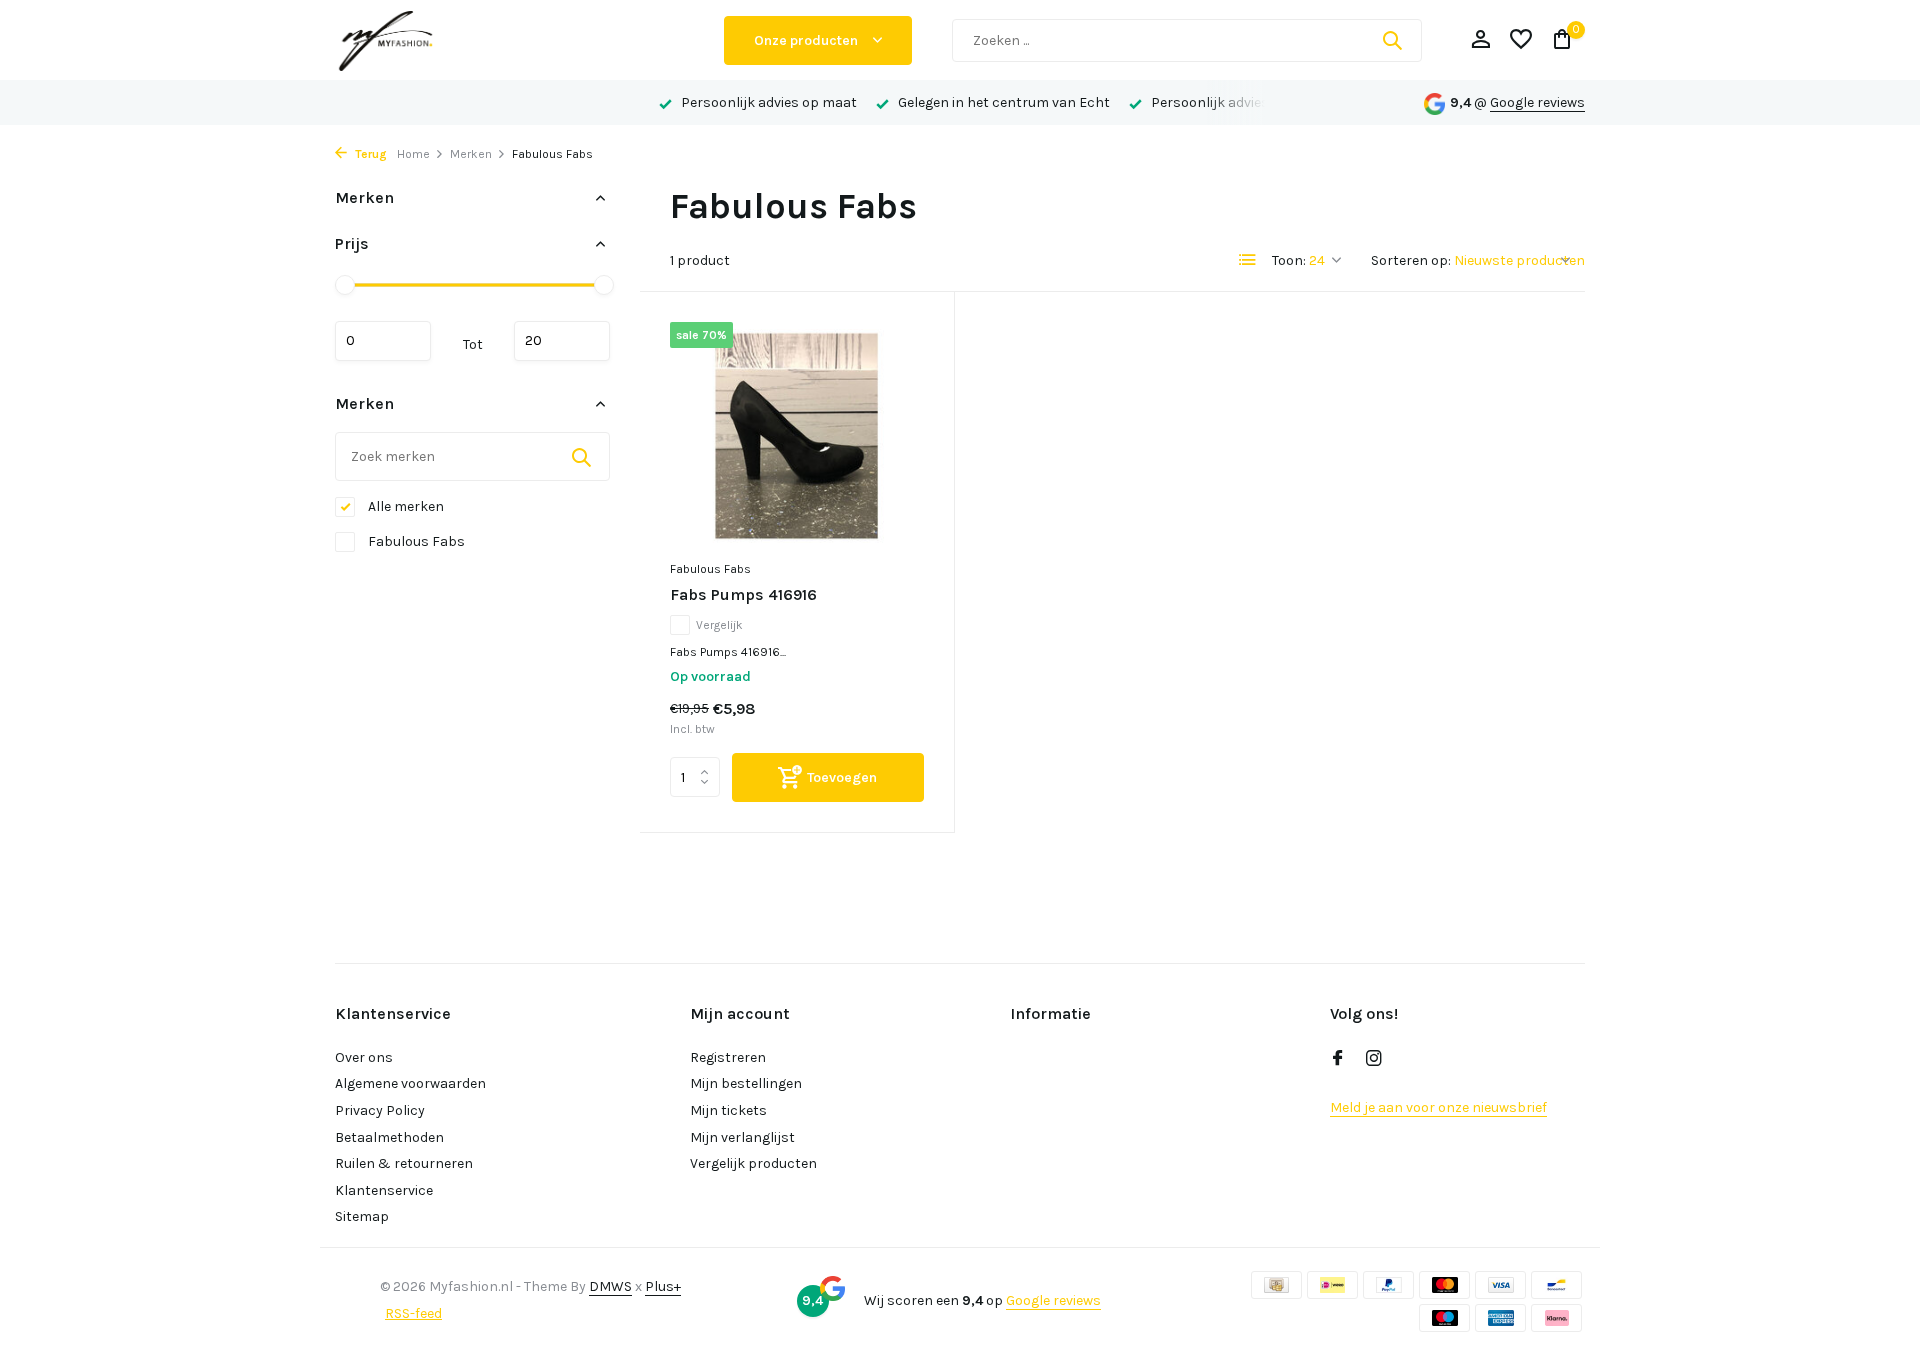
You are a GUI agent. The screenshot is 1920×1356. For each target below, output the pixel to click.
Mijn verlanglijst (742, 1137)
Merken (471, 154)
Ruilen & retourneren (404, 1163)
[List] (1248, 260)
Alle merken (404, 506)
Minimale (383, 341)
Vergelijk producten (753, 1163)
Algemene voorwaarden (410, 1083)
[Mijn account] (1480, 40)
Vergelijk (719, 625)
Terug (369, 154)
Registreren (728, 1057)
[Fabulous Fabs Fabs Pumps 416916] (797, 435)
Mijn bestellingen (746, 1083)
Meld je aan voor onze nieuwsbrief (1438, 1107)
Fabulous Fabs (415, 541)
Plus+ (663, 1286)
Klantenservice (384, 1190)
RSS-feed (413, 1313)
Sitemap (362, 1216)
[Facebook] (1338, 1060)
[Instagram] (1374, 1060)
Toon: (1289, 260)
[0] (1557, 40)
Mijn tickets (728, 1110)
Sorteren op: (1411, 260)
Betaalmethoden (389, 1137)
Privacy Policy (380, 1110)
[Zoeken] (1392, 40)
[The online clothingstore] (510, 40)
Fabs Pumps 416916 (743, 594)
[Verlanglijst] (1521, 40)
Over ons (364, 1057)
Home (413, 154)
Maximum (562, 341)
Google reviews (1537, 102)
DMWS (610, 1286)
